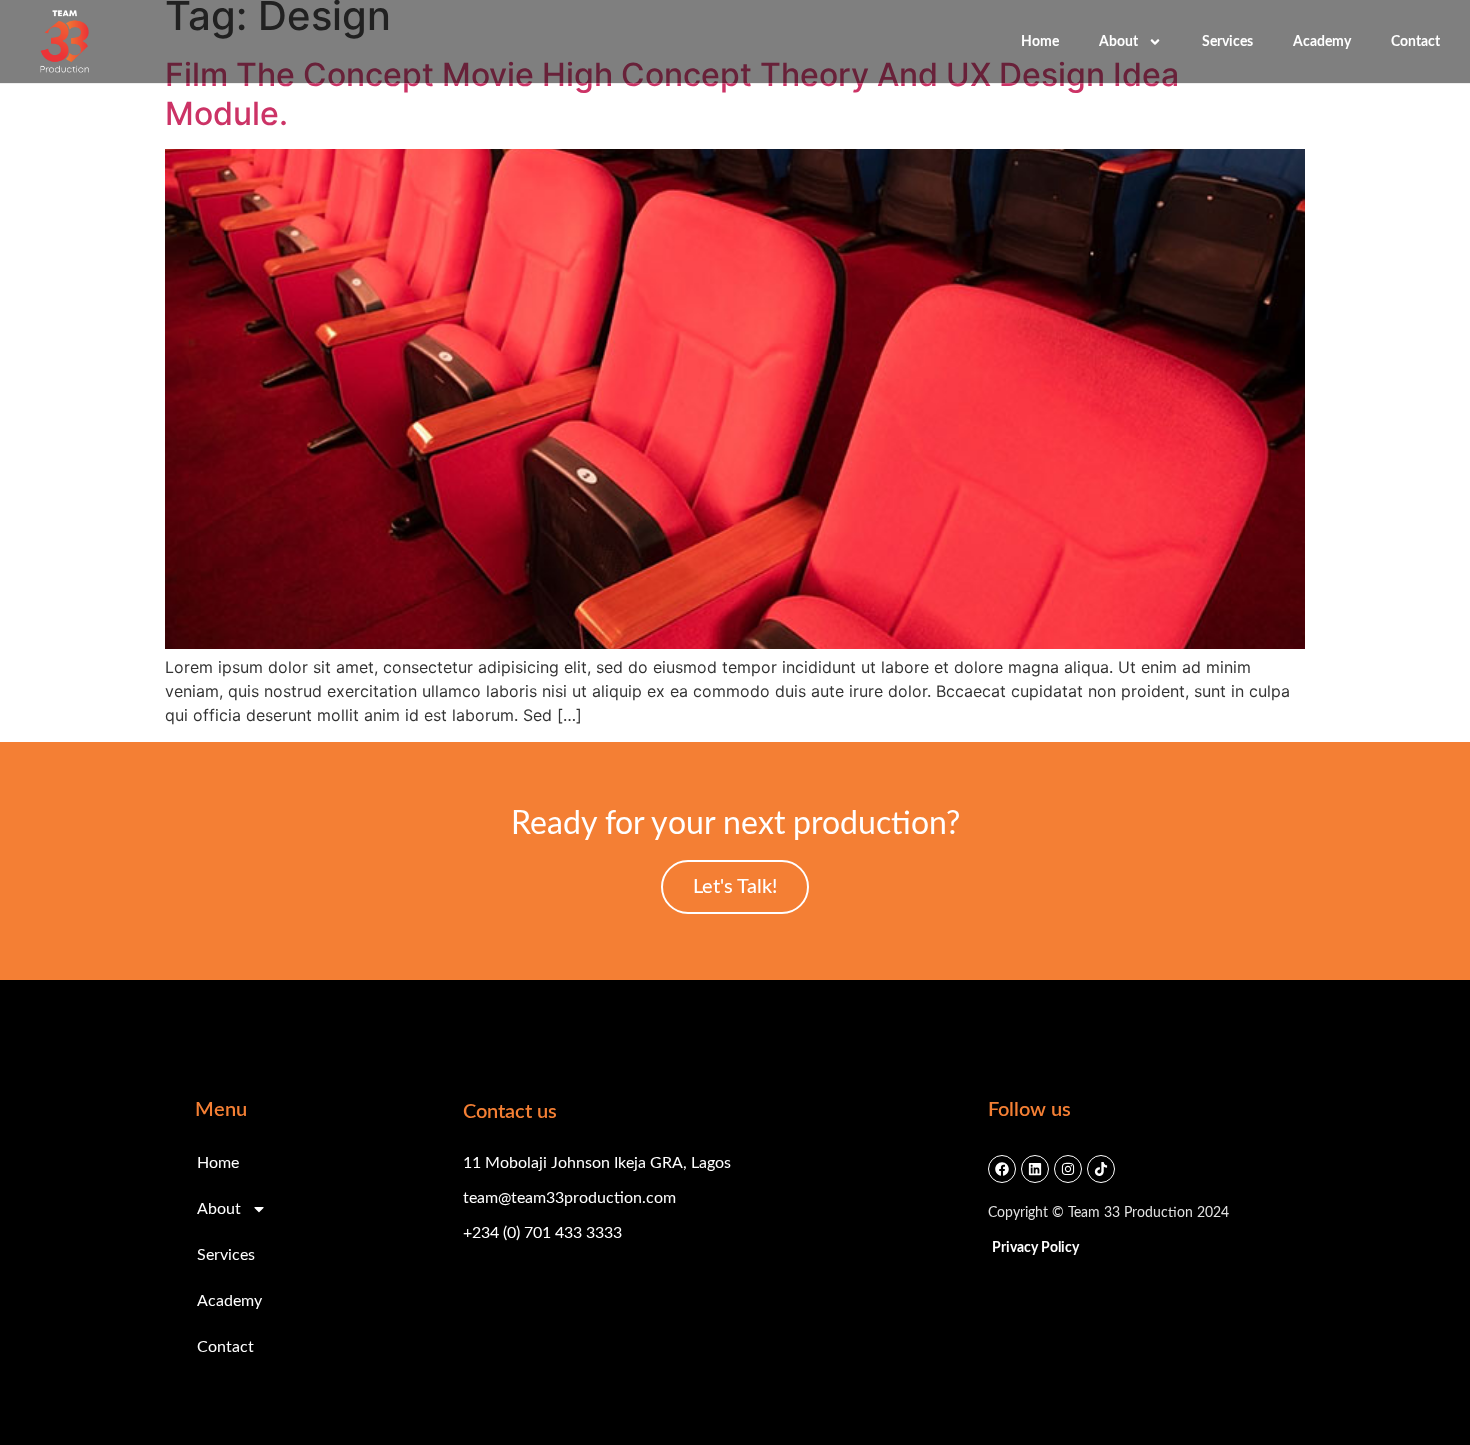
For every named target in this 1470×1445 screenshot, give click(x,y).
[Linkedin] (1035, 1169)
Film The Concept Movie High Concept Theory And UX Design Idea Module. (672, 93)
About (1118, 42)
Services (1227, 42)
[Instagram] (1068, 1169)
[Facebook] (1002, 1169)
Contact (1415, 42)
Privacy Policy (1035, 1248)
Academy (1322, 42)
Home (1040, 42)
